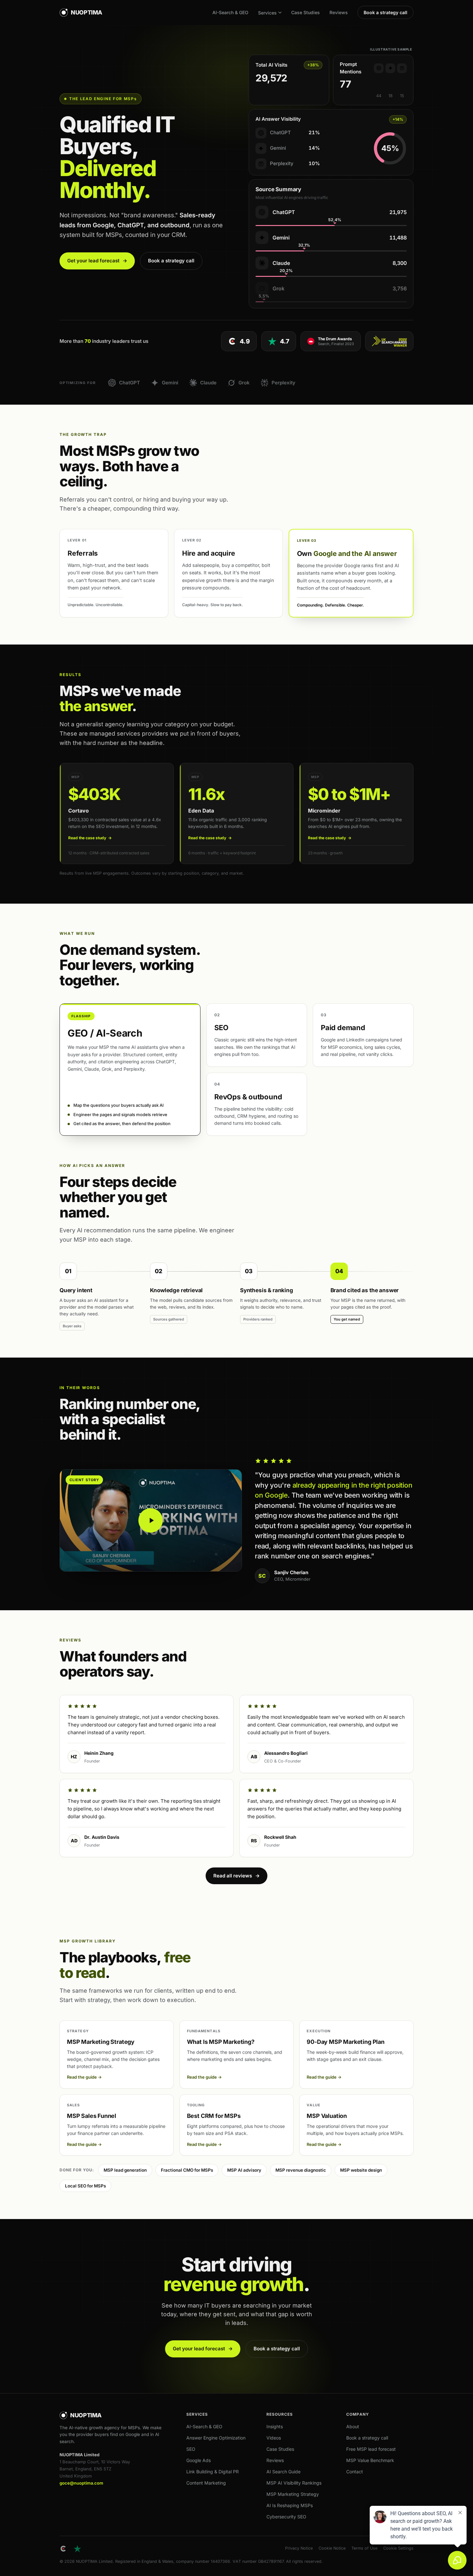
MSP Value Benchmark (370, 2460)
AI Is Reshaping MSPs (290, 2505)
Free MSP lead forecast (371, 2449)
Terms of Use (364, 2548)
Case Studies (306, 12)
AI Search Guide (283, 2472)
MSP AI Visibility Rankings (294, 2483)
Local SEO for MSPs (85, 2186)
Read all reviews (236, 1876)
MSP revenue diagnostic (301, 2170)
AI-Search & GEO (230, 12)
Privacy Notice (299, 2548)
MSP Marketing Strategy (293, 2494)
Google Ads (199, 2460)
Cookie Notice (332, 2548)
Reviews (339, 12)
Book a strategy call (385, 12)
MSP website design (361, 2170)
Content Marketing (206, 2483)
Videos (274, 2438)
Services (267, 13)
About (353, 2426)
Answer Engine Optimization (216, 2438)
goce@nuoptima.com (81, 2483)
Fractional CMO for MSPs (187, 2170)
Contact (355, 2472)
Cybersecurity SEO (286, 2517)
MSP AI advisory (244, 2170)
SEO (191, 2449)
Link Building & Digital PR (213, 2472)
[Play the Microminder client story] (151, 1520)
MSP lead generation (125, 2170)
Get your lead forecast (97, 261)
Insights (275, 2426)
